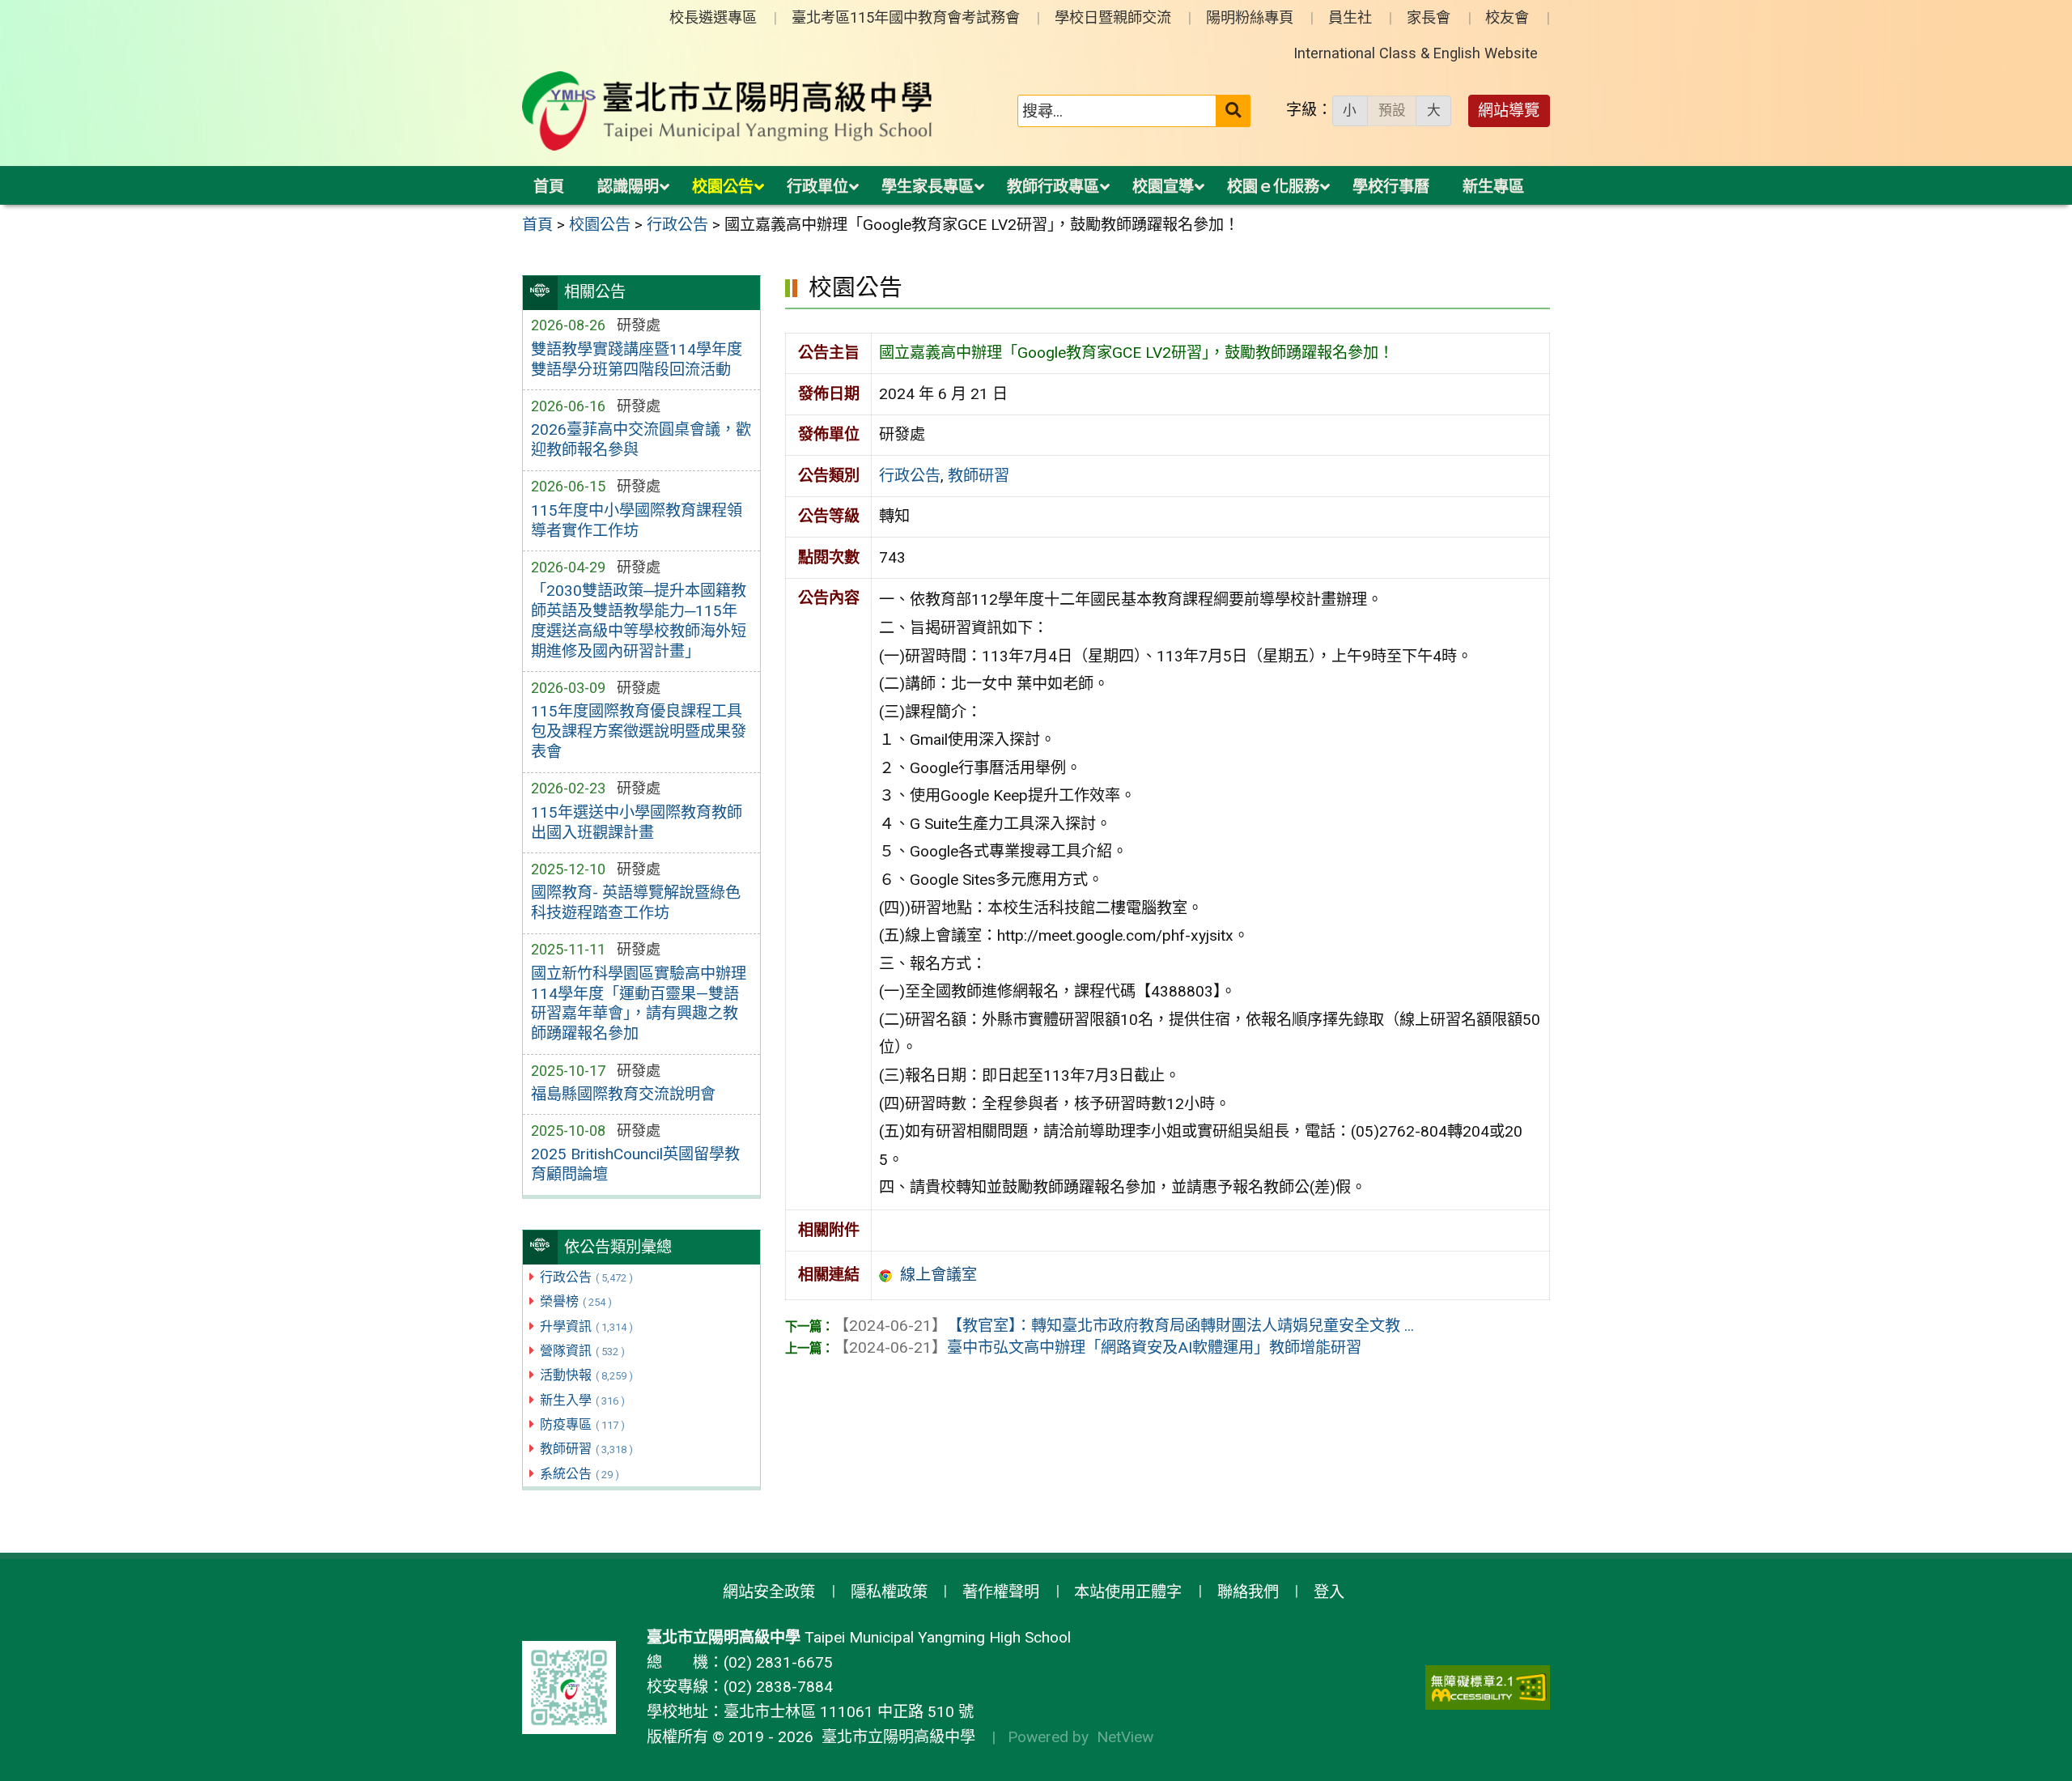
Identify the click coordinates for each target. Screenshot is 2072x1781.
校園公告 (723, 187)
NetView (1125, 1737)
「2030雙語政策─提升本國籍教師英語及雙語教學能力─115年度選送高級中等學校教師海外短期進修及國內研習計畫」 (639, 621)
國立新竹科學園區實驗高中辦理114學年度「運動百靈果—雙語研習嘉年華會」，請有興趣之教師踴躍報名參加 (639, 1004)
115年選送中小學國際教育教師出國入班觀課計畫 (637, 822)
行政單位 (817, 187)
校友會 (1507, 17)
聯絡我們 (1248, 1592)
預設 (1392, 110)
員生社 (1350, 17)
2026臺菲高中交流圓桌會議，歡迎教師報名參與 (641, 440)
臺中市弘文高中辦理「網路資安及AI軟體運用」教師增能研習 (1098, 1347)
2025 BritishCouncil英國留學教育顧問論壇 (635, 1164)
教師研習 (586, 1449)
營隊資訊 (582, 1351)
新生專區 (1493, 187)
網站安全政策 (769, 1592)
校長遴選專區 (713, 17)
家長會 (1429, 17)
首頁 (549, 187)
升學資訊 (586, 1326)
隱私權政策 (889, 1592)
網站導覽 (1509, 111)
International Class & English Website (1416, 53)
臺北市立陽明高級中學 (894, 1737)
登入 (1329, 1592)
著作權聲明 (1001, 1592)
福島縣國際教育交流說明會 (623, 1094)
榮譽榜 (576, 1301)
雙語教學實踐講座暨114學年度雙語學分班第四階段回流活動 (637, 359)
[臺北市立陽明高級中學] (728, 111)
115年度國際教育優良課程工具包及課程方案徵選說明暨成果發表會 (639, 731)
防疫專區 (582, 1424)
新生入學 (582, 1400)
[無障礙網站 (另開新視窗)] (1488, 1687)
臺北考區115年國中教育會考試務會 (906, 17)
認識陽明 (628, 187)
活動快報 (586, 1375)
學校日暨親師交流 (1113, 17)
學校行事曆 (1391, 187)
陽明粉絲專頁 (1250, 17)
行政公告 (586, 1277)
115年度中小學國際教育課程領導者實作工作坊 (637, 521)
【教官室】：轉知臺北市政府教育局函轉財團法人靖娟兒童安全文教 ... (1124, 1326)
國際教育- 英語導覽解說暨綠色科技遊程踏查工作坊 (636, 903)
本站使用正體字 (1128, 1592)
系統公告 (580, 1474)
